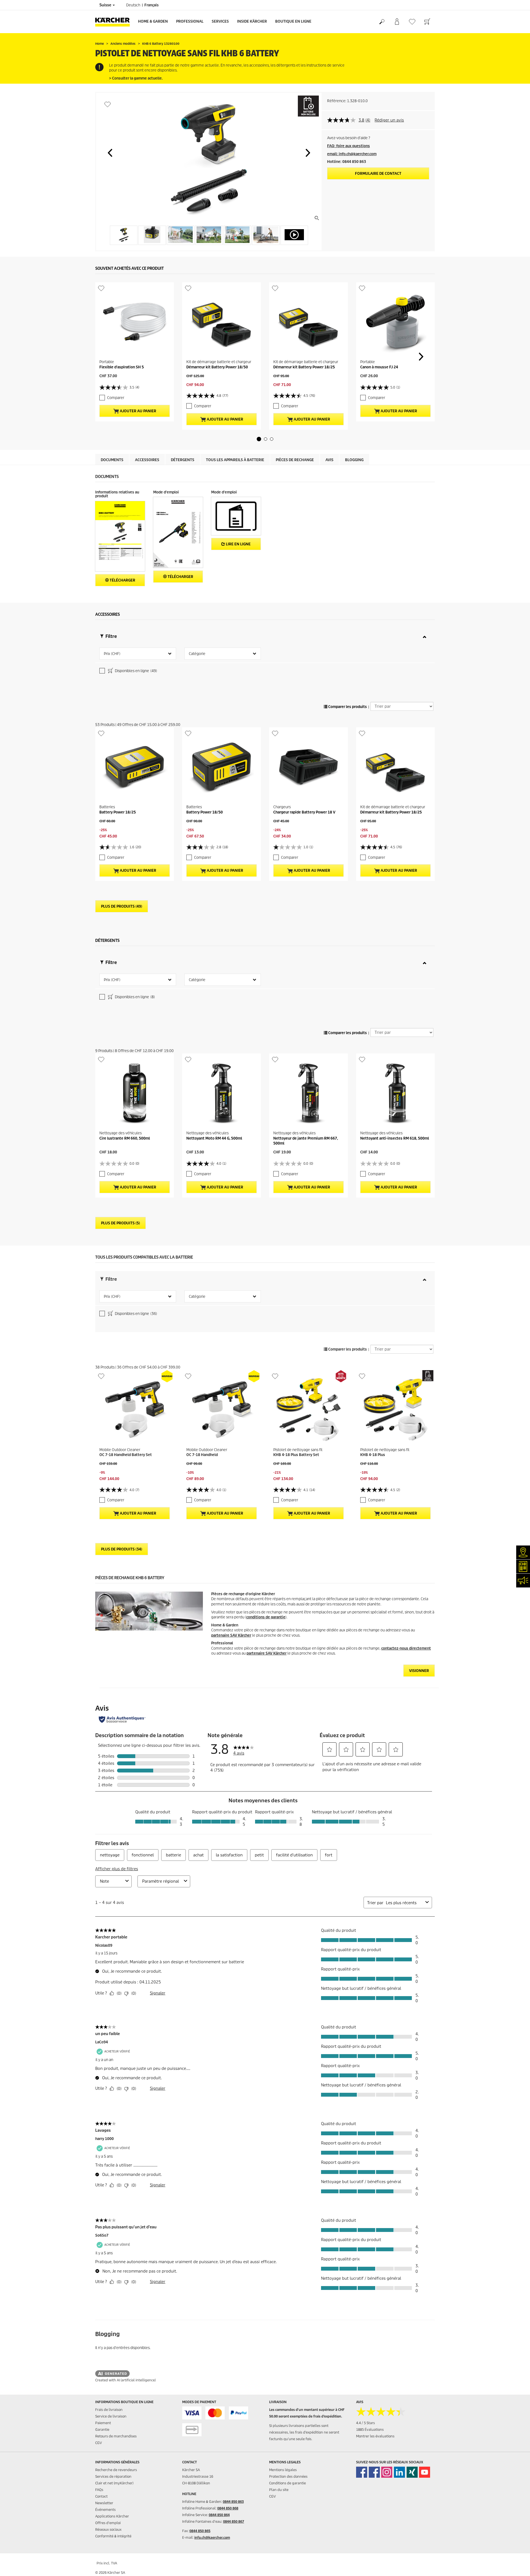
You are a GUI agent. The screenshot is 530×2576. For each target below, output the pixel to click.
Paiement (103, 2423)
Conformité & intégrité (113, 2536)
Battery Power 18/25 (118, 812)
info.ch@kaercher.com (212, 2537)
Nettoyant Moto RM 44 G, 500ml (214, 1138)
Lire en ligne (238, 544)
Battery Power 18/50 (205, 812)
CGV (99, 2443)
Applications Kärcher (112, 2516)
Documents (112, 460)
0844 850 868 (228, 2508)
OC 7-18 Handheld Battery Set (126, 1455)
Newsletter (104, 2503)
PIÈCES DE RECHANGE (295, 460)
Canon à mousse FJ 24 (379, 367)
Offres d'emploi (108, 2523)
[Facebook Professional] (374, 2472)
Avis (329, 460)
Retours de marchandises (116, 2436)
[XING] (412, 2472)
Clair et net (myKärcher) (114, 2483)
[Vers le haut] (516, 2565)
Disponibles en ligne (136, 671)
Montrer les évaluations (375, 2436)
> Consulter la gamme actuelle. (136, 78)
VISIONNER (419, 1671)
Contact (101, 2496)
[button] (110, 153)
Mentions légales (283, 2470)
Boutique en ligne (293, 21)
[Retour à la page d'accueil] (115, 22)
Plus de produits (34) (122, 1549)
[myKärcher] (397, 22)
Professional (190, 21)
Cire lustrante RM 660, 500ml (125, 1138)
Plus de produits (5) (120, 1223)
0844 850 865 (200, 2531)
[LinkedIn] (399, 2472)
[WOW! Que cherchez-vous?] (382, 22)
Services (220, 21)
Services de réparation (113, 2476)
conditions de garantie (266, 1617)
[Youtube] (425, 2472)
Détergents (183, 460)
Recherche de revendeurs (116, 2470)
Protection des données (288, 2476)
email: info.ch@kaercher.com (352, 154)
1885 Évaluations (370, 2430)
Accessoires (147, 460)
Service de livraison (111, 2416)
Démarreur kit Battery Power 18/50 (217, 367)
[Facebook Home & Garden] (362, 2472)
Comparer (116, 398)
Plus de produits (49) (122, 906)
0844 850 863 (233, 2502)
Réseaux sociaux (108, 2529)
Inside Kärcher (252, 21)
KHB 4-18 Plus (373, 1455)
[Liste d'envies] (412, 22)
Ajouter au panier (138, 411)
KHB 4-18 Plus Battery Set (296, 1455)
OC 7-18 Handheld (202, 1455)
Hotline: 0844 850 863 (347, 162)
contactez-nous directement (406, 1648)
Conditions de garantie (287, 2483)
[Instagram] (387, 2472)
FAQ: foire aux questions (349, 146)
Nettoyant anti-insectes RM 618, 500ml (395, 1138)
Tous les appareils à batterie (235, 460)
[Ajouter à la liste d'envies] (108, 104)
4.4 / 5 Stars (365, 2423)
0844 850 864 (219, 2515)
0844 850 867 (234, 2521)
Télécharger (122, 580)
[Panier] (427, 22)
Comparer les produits (347, 707)
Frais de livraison (109, 2410)
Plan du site (279, 2490)
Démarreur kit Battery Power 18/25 (304, 367)
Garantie (102, 2430)
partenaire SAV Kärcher (231, 1635)
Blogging (354, 460)
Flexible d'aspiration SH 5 (122, 367)
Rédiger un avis (389, 120)
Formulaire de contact (378, 174)
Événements (105, 2510)
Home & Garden (153, 21)
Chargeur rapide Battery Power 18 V (304, 812)
